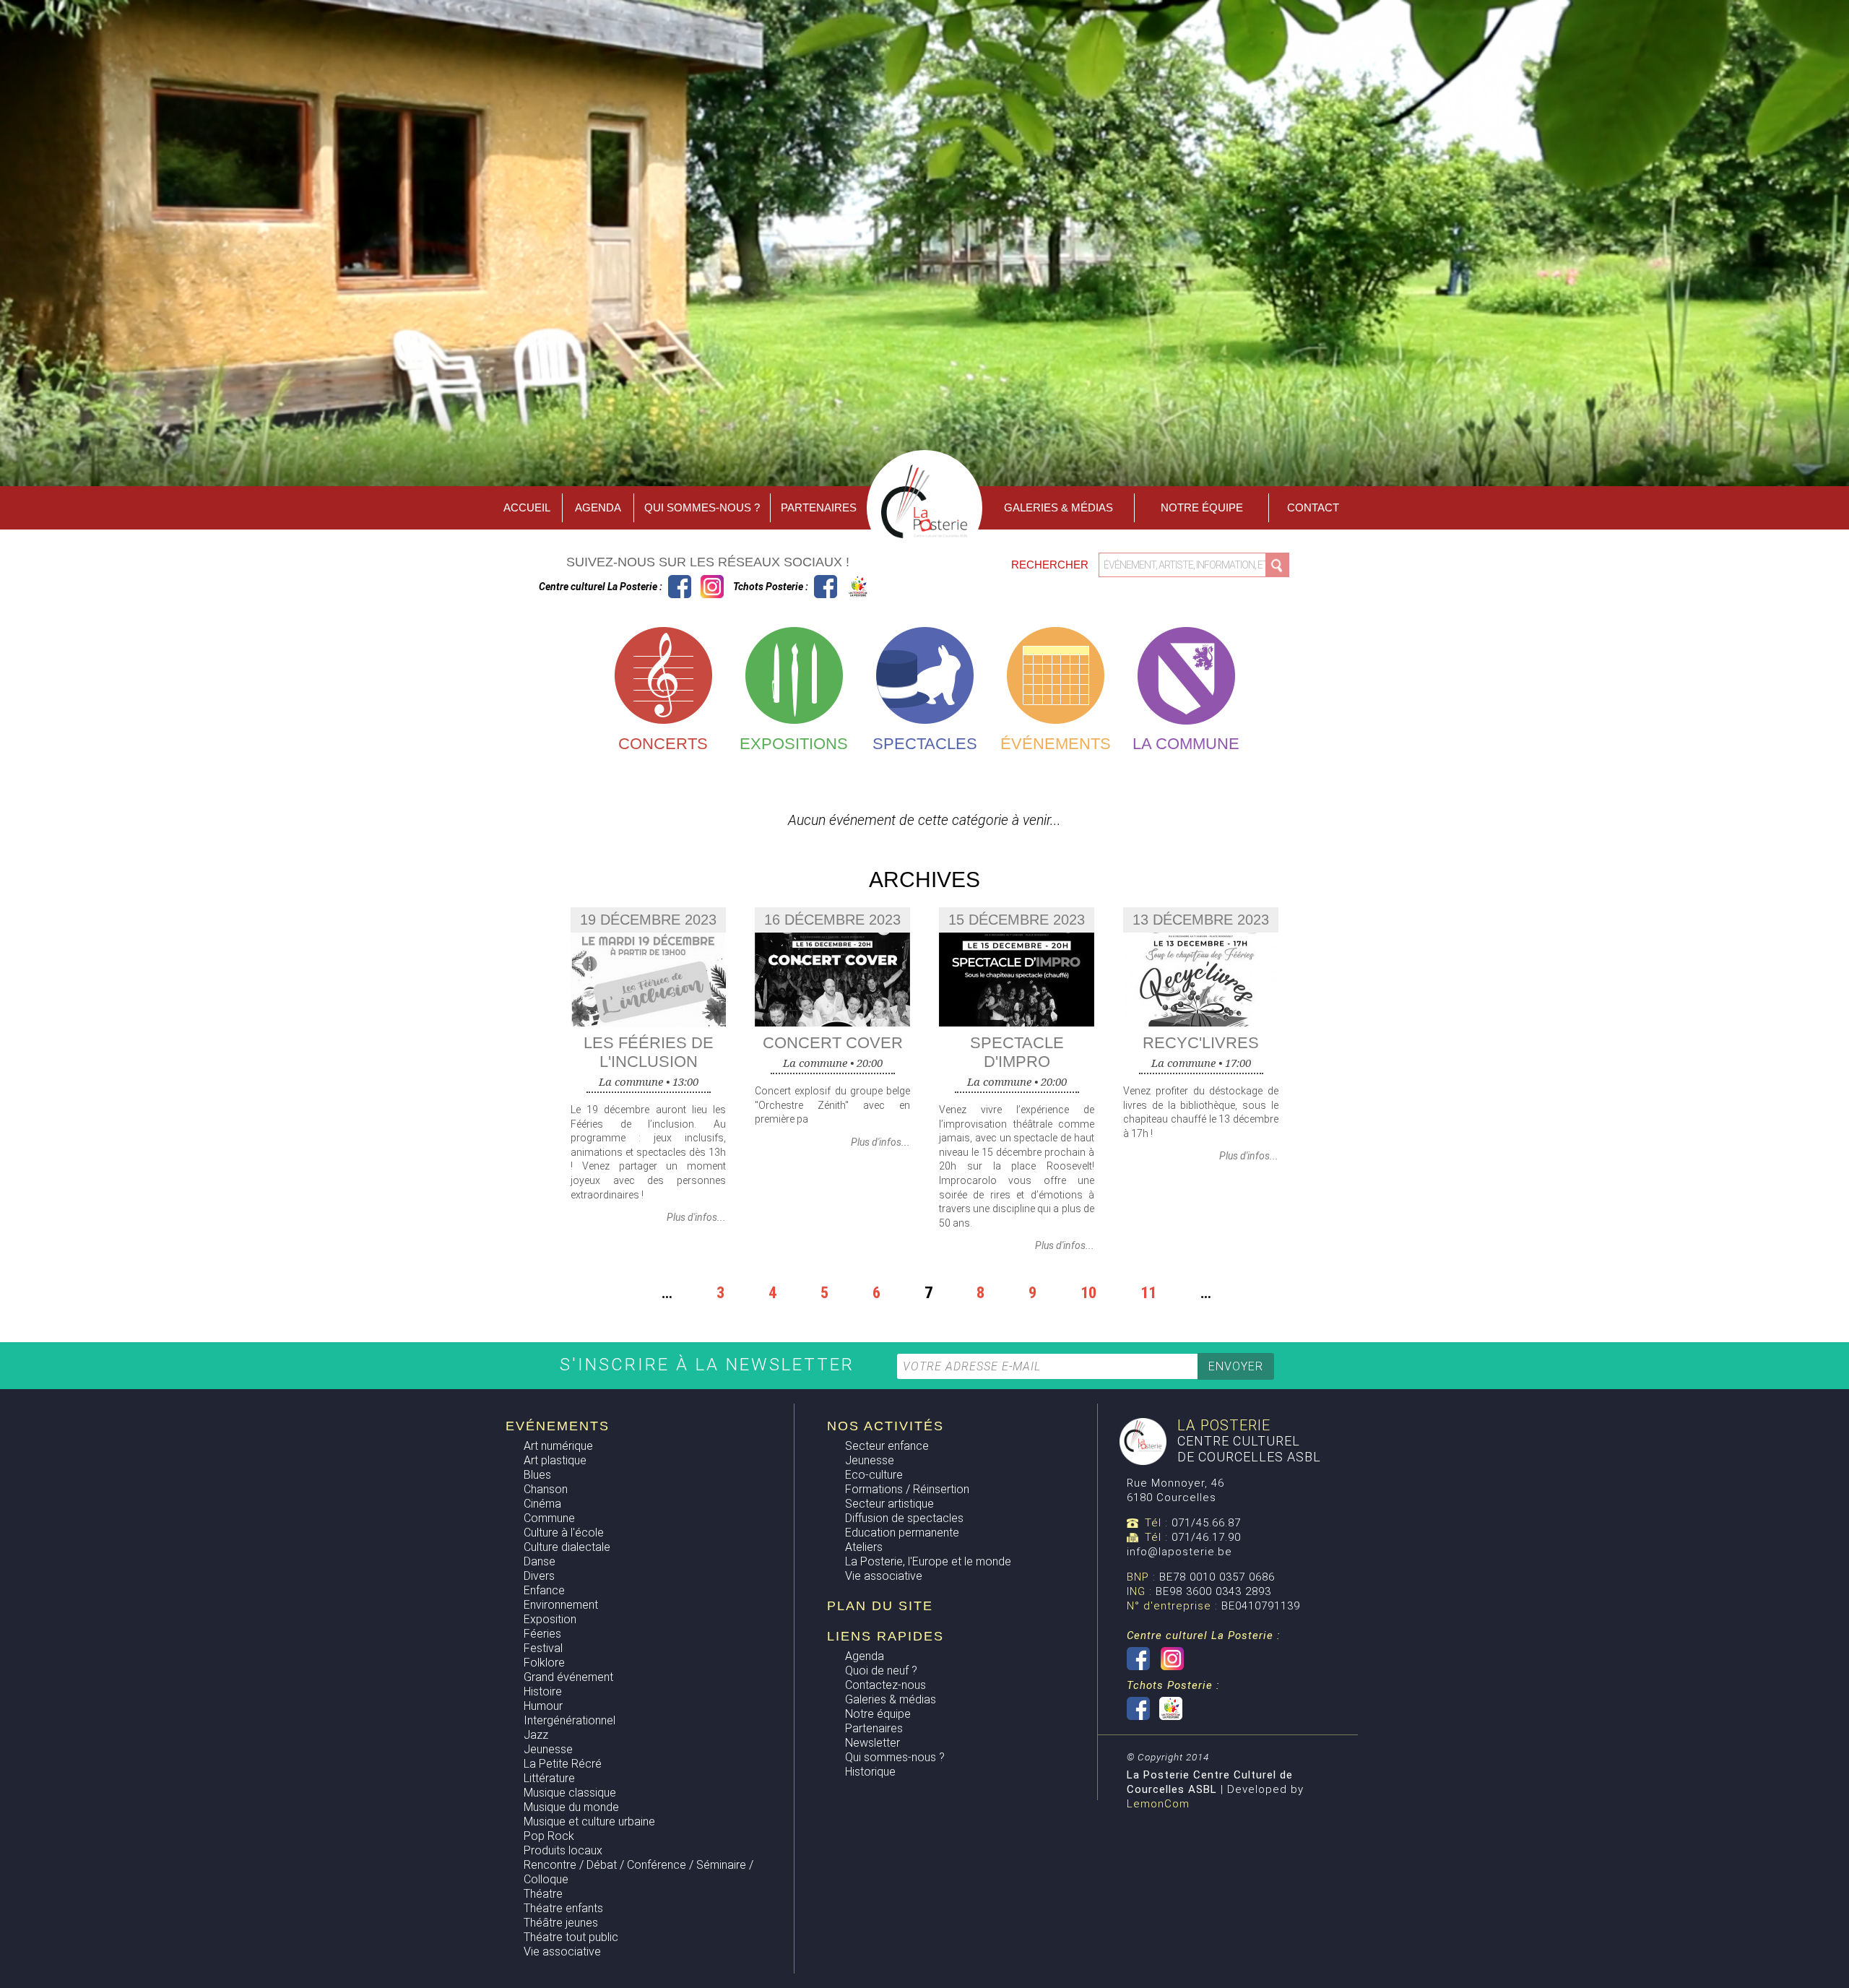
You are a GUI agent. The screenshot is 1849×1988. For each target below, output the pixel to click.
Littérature (549, 1778)
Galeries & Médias (1058, 507)
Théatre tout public (571, 1937)
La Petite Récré (563, 1764)
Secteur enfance (887, 1446)
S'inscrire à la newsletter (710, 1365)
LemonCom (1158, 1804)
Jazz (536, 1735)
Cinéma (542, 1504)
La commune (1186, 744)
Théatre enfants (563, 1908)
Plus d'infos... (696, 1217)
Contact (1313, 507)
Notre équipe (1202, 507)
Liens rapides (885, 1636)
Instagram (712, 587)
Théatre (543, 1894)
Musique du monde (571, 1807)
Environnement (561, 1605)
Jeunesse (548, 1749)
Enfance (544, 1590)
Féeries (542, 1634)
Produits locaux (563, 1850)
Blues (537, 1475)
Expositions (794, 744)
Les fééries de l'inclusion (649, 1052)
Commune (549, 1518)
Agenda (598, 507)
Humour (543, 1706)
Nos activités (885, 1426)
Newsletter (872, 1743)
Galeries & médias (891, 1699)
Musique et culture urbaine (589, 1821)
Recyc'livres (1201, 1043)
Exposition (550, 1619)
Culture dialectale (567, 1547)
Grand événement (568, 1677)
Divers (539, 1576)
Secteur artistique (889, 1504)
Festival (543, 1648)
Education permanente (902, 1533)
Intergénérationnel (570, 1720)
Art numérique (558, 1446)
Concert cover (833, 1043)
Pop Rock (549, 1836)
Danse (540, 1561)
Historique (870, 1772)
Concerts (663, 744)
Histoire (543, 1691)
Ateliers (864, 1547)
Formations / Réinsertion (907, 1489)
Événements (1056, 744)
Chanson (546, 1489)
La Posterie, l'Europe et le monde (928, 1561)
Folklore (544, 1663)
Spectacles (925, 744)
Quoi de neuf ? (881, 1671)
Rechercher (1051, 565)
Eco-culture (874, 1475)
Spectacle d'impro (1017, 1052)
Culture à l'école (564, 1533)
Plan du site (880, 1606)
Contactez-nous (885, 1685)
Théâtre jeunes (561, 1923)
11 (1148, 1292)
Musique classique (570, 1793)
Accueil (527, 507)
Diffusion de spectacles (904, 1518)
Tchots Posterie (842, 587)
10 (1088, 1292)
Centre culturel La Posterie (680, 587)
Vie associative (562, 1952)
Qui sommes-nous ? (702, 507)
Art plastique (555, 1460)
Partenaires (819, 507)
